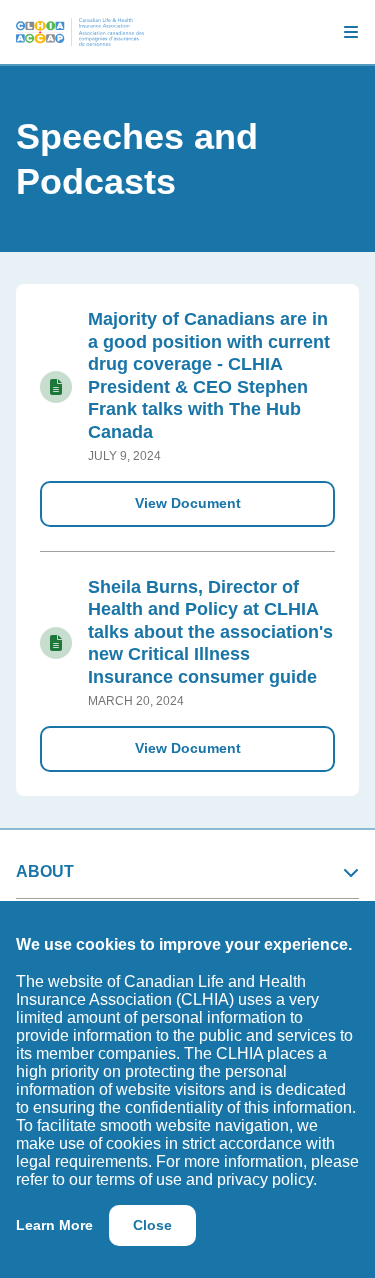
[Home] (80, 32)
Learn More (54, 1225)
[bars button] (343, 32)
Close (152, 1225)
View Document (188, 503)
